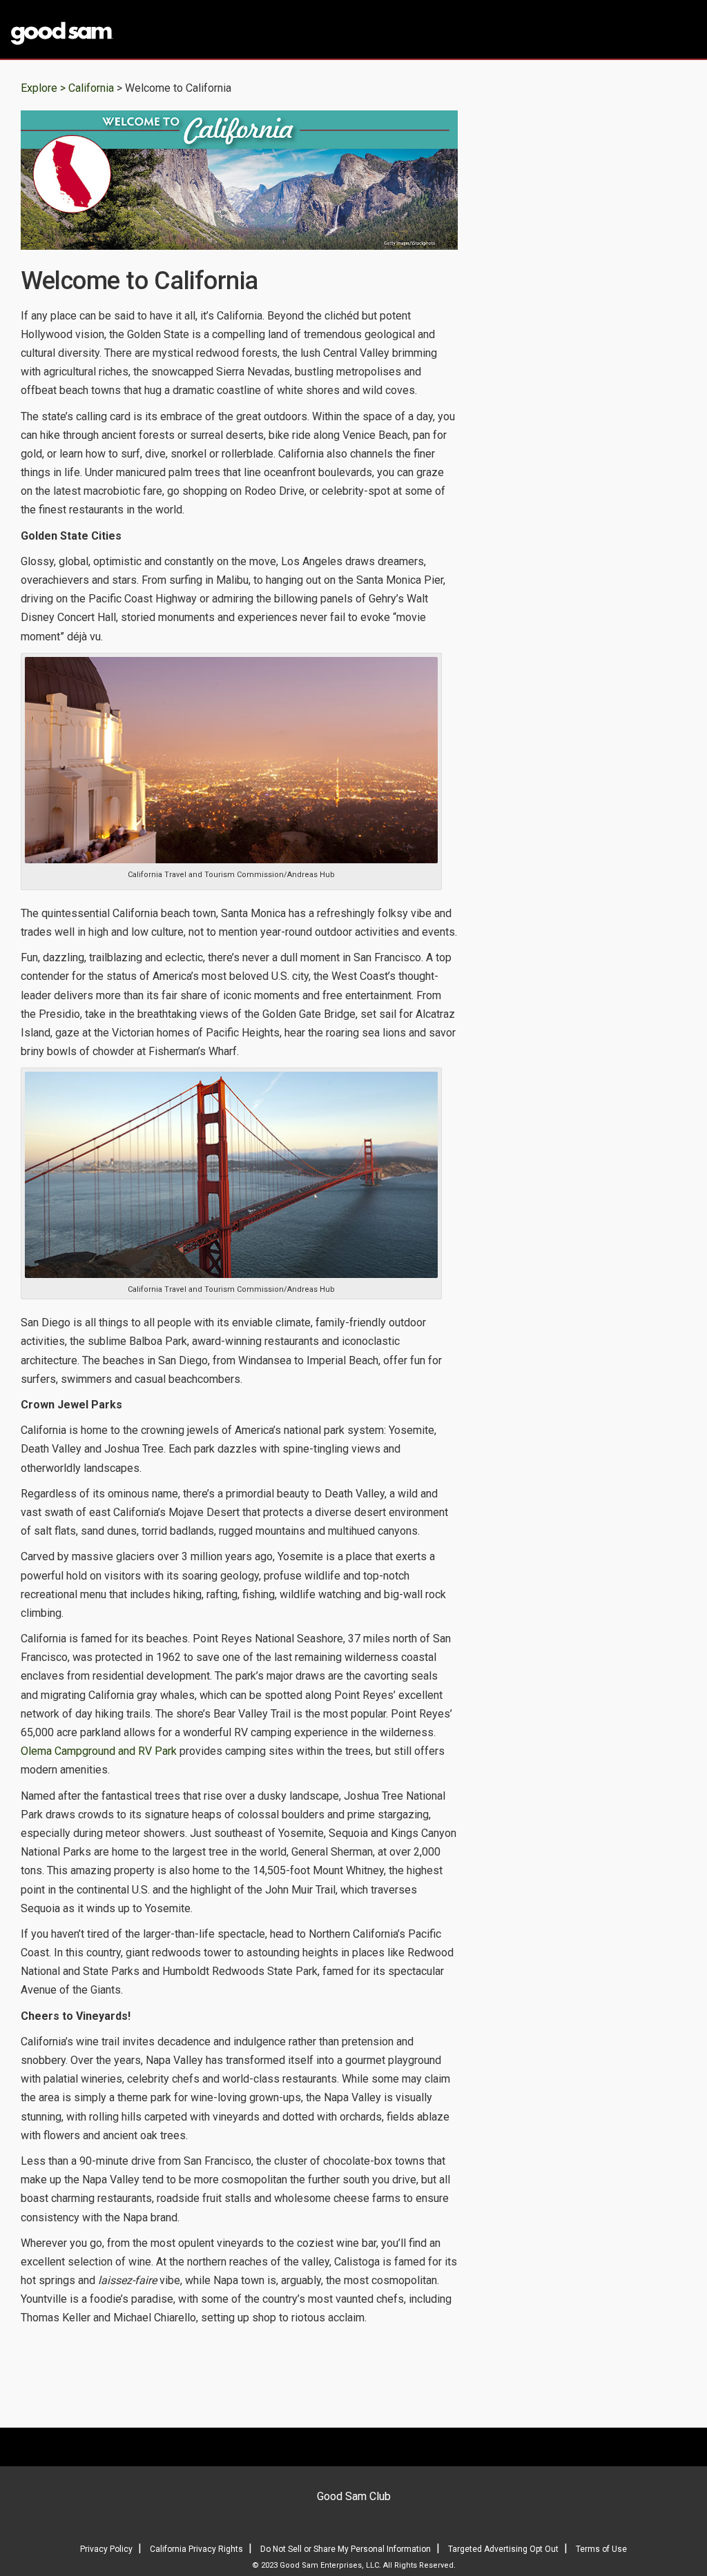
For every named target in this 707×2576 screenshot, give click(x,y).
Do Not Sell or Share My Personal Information (346, 2549)
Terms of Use (601, 2549)
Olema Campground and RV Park (99, 1751)
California (93, 88)
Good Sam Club (354, 2496)
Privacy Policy (106, 2549)
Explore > (43, 88)
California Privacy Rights (196, 2549)
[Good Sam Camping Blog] (88, 30)
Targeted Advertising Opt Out (503, 2549)
